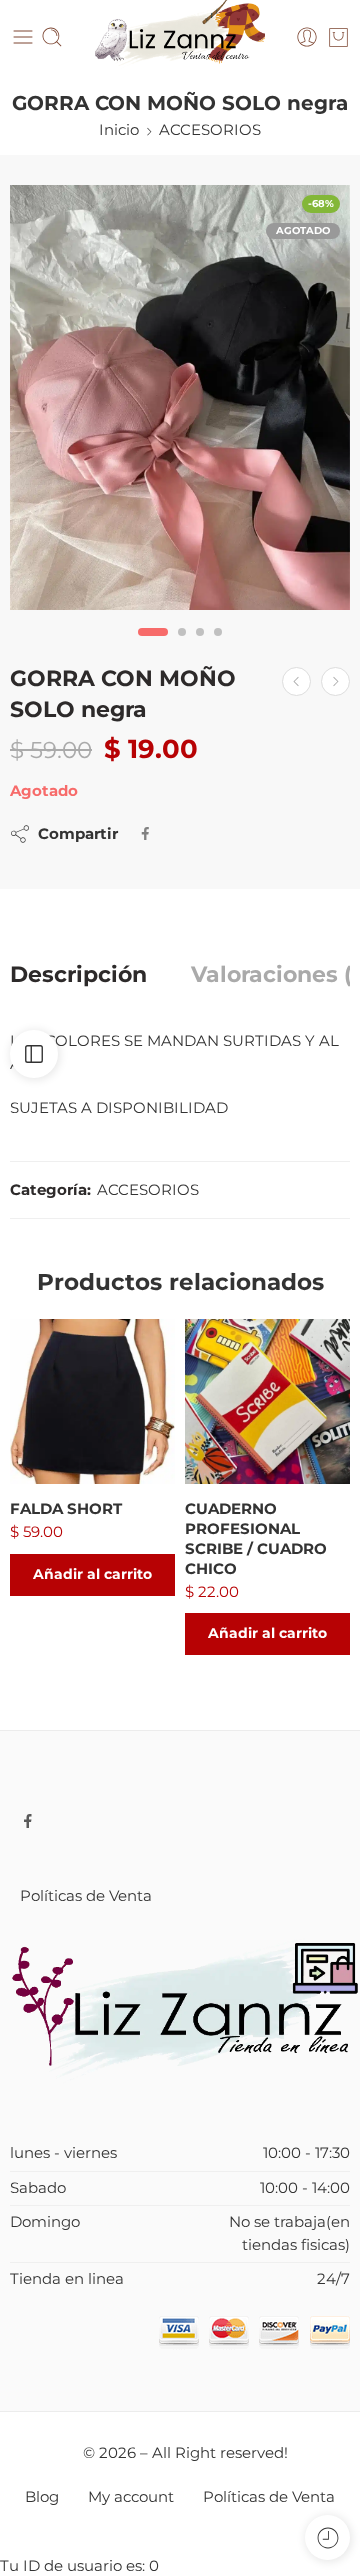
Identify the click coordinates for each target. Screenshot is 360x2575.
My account (131, 2497)
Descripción (78, 975)
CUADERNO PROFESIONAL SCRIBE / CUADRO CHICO (256, 1538)
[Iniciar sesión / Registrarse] (307, 37)
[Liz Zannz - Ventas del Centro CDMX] (180, 37)
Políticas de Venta (86, 1896)
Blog (42, 2497)
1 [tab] (153, 648)
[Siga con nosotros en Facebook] (28, 1821)
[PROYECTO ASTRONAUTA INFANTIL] (296, 681)
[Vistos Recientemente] (327, 2537)
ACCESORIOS (210, 130)
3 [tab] (200, 648)
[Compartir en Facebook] (145, 833)
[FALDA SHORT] (92, 1401)
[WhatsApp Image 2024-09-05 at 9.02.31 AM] (180, 397)
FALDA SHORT (66, 1508)
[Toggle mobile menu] (23, 37)
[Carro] (338, 37)
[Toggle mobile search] (52, 37)
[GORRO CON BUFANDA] (335, 681)
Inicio (119, 130)
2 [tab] (182, 648)
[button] (92, 1575)
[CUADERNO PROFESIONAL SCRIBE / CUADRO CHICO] (267, 1401)
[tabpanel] (180, 402)
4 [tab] (218, 648)
